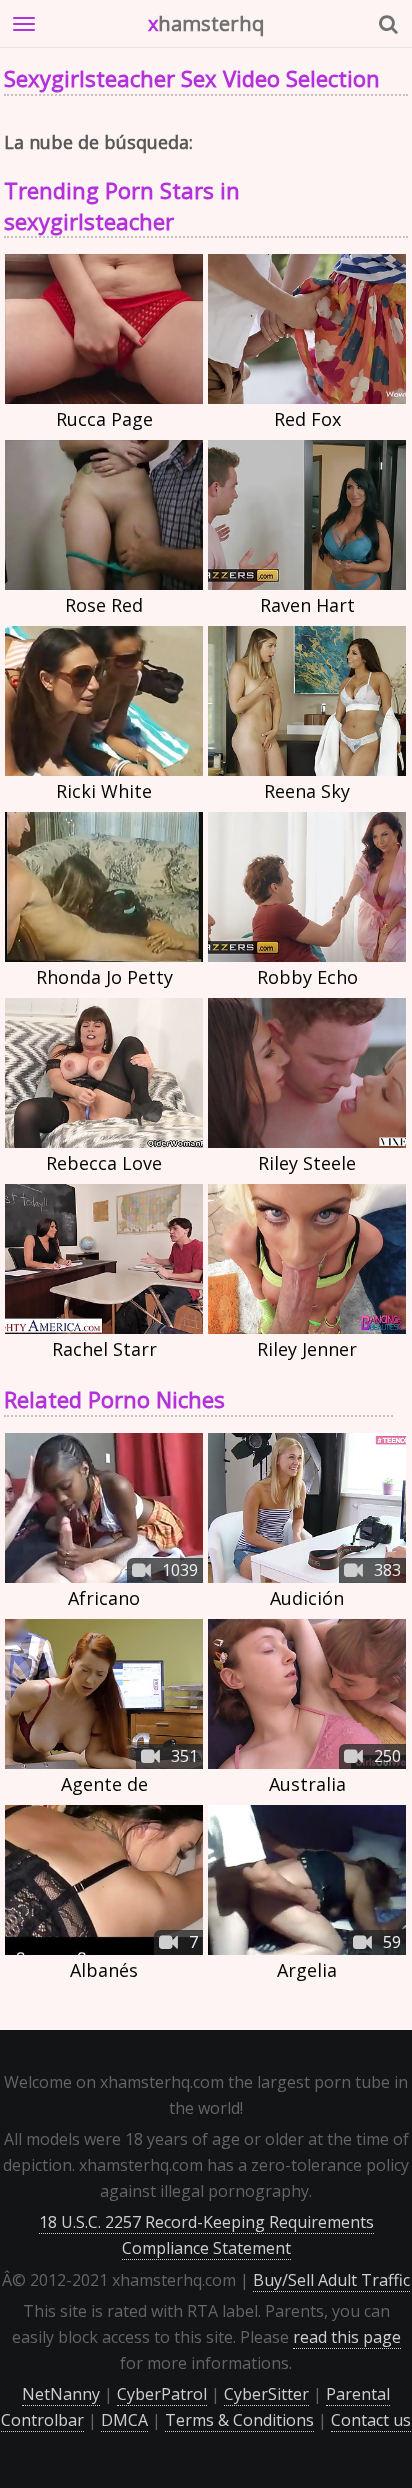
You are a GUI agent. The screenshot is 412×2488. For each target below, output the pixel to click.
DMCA (124, 2420)
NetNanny (61, 2394)
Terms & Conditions (239, 2420)
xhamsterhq (206, 23)
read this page (347, 2337)
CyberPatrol (162, 2394)
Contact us (371, 2420)
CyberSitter (266, 2394)
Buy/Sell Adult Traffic (331, 2280)
